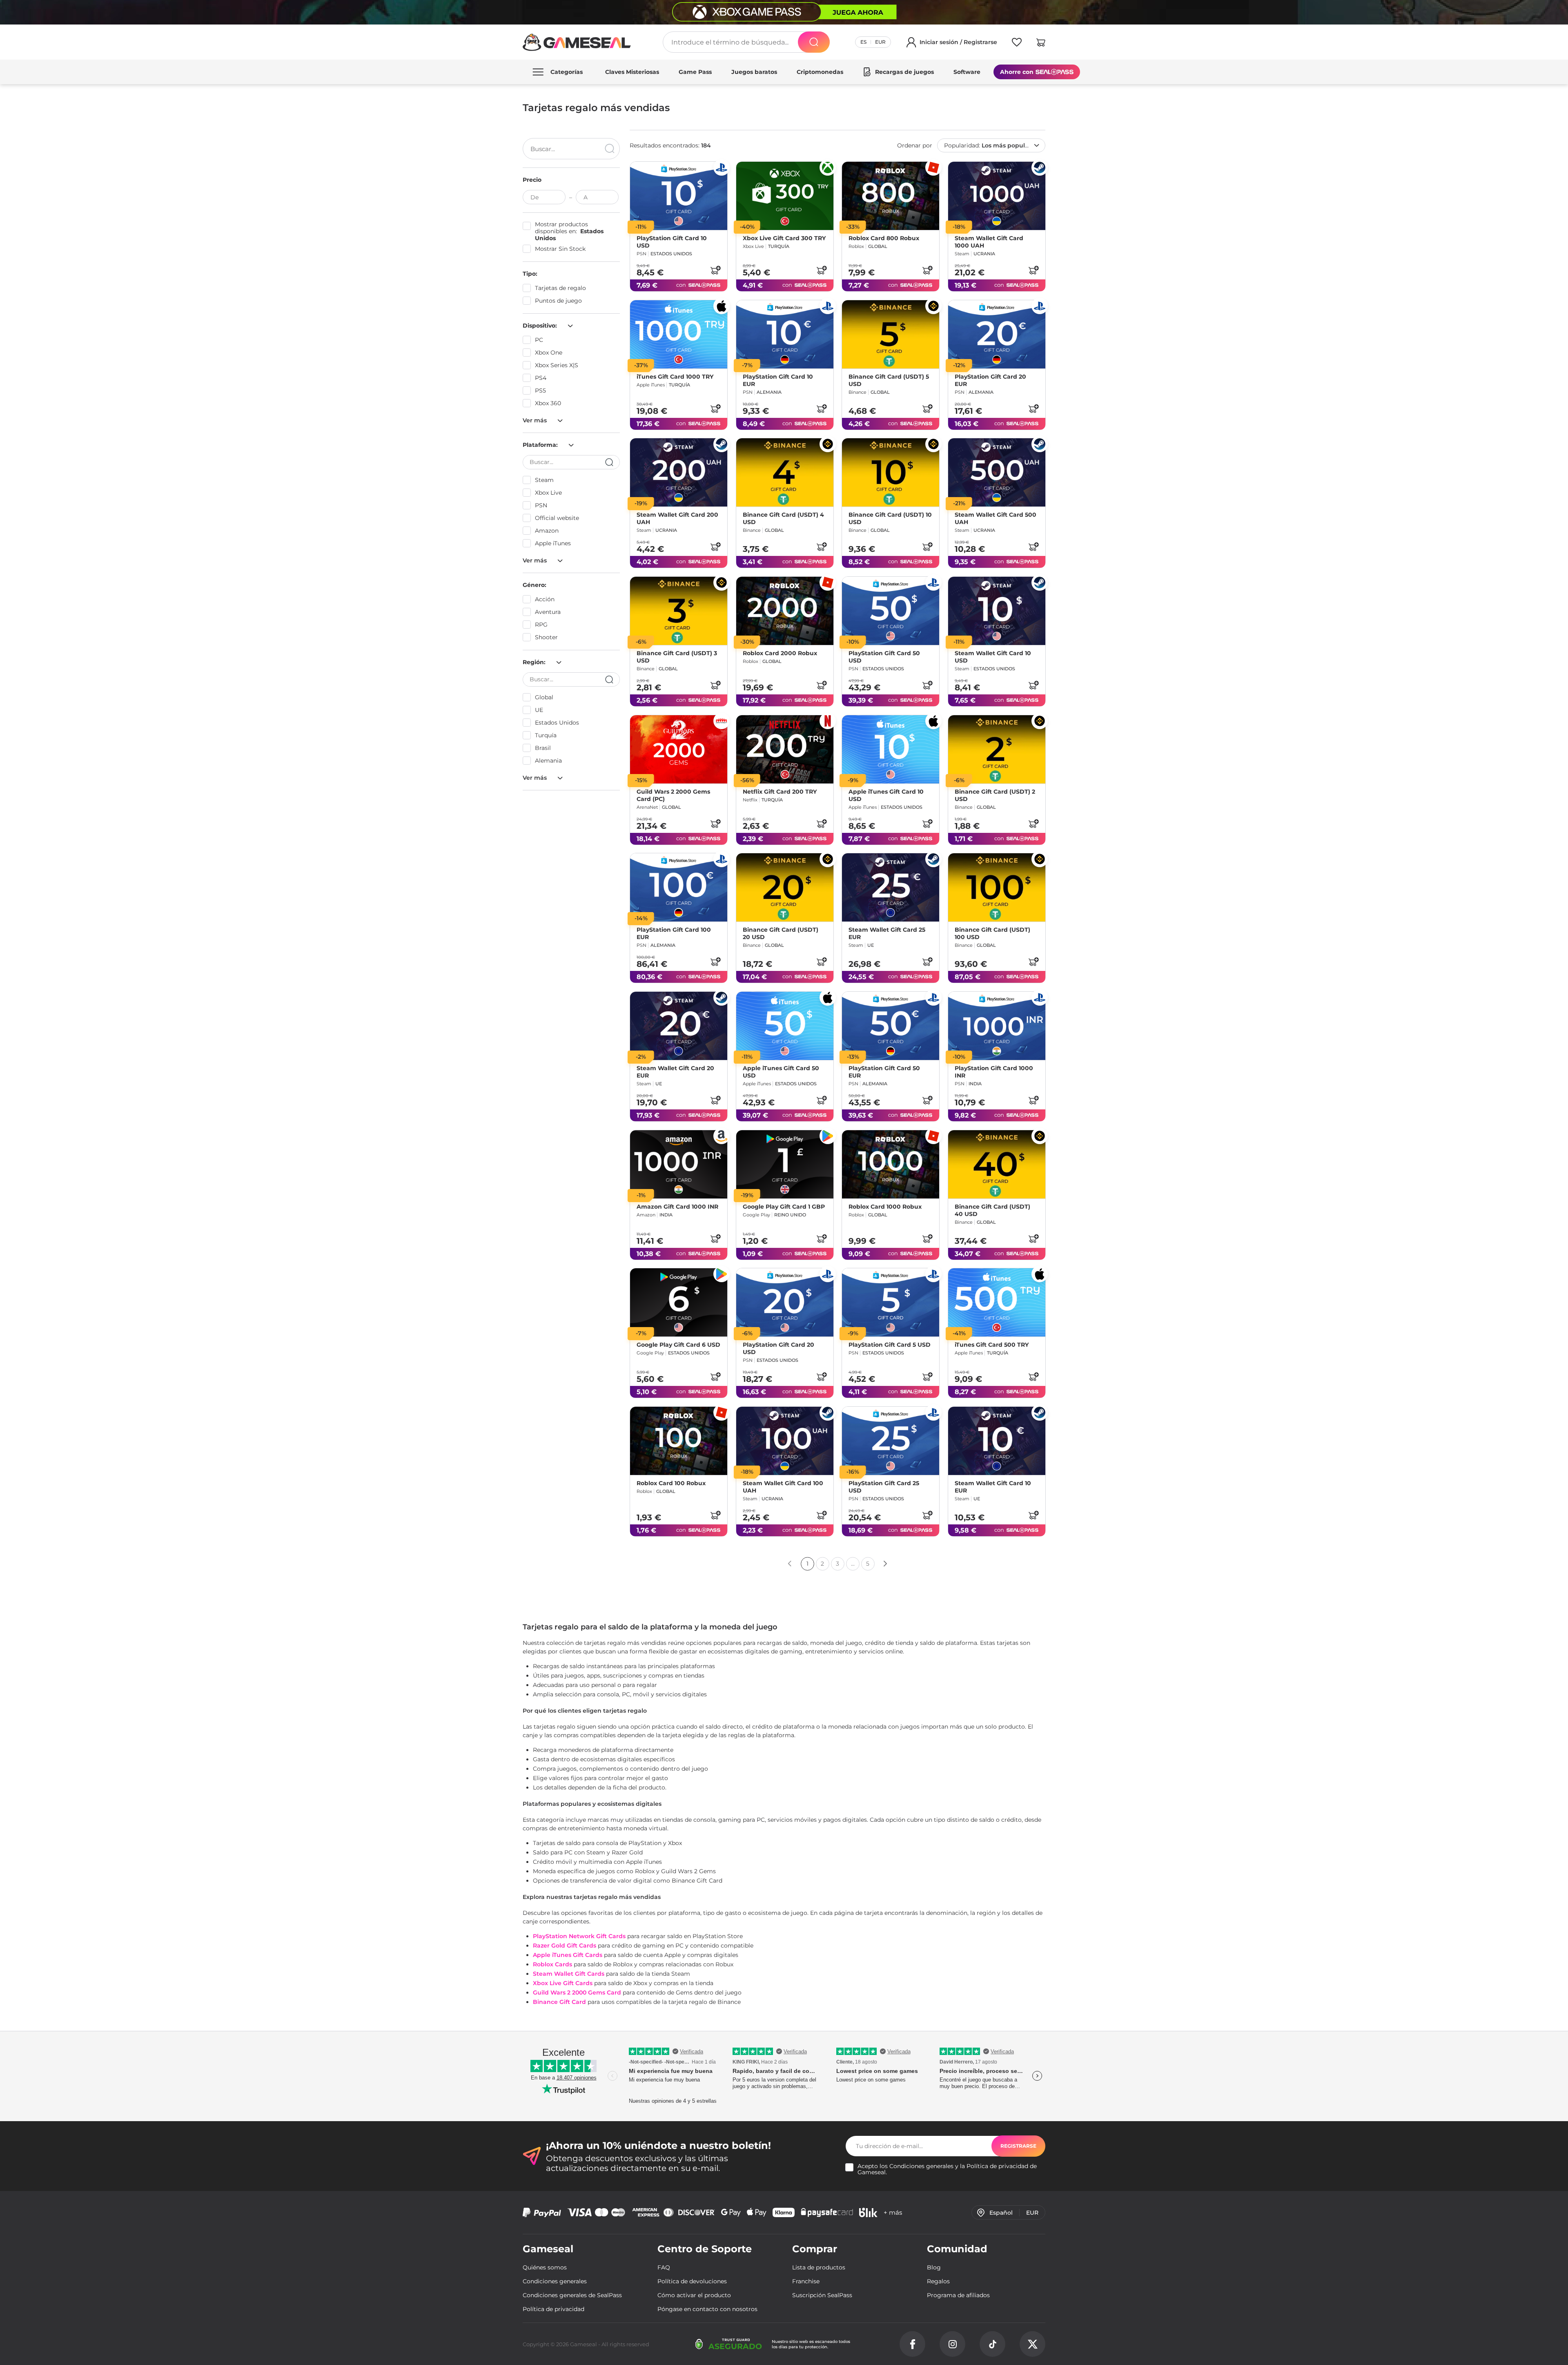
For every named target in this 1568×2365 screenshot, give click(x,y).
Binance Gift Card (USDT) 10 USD (890, 518)
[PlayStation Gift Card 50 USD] (891, 611)
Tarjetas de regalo (560, 288)
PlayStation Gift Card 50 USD (884, 657)
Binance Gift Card (559, 2002)
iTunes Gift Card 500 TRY (992, 1345)
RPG (541, 625)
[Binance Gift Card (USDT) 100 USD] (997, 887)
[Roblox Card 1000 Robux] (891, 1164)
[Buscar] (814, 42)
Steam (544, 480)
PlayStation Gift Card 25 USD (884, 1487)
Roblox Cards (552, 1964)
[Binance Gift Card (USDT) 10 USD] (891, 472)
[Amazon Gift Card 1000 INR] (679, 1164)
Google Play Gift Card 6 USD (678, 1345)
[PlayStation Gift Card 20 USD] (785, 1302)
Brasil (543, 748)
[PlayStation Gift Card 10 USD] (679, 196)
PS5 (540, 390)
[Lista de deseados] (1017, 44)
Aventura (548, 612)
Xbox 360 (548, 403)
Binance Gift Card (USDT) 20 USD (781, 933)
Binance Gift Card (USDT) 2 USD (995, 795)
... (853, 1564)
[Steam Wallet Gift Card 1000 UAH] (997, 196)
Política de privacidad (997, 2166)
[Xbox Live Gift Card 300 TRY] (785, 196)
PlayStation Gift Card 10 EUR (778, 380)
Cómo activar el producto (694, 2295)
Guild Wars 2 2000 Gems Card (577, 1992)
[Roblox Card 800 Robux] (891, 196)
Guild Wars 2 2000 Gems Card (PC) (673, 795)
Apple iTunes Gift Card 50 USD (781, 1072)
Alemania (548, 761)
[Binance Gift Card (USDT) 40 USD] (997, 1164)
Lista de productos (819, 2267)
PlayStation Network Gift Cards (579, 1936)
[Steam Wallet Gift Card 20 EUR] (679, 1026)
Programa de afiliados (958, 2295)
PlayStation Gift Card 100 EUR (674, 933)
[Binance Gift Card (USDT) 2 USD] (997, 749)
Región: (535, 662)
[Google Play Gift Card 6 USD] (679, 1302)
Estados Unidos (557, 723)
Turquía (546, 735)
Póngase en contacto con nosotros (707, 2309)
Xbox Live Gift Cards (563, 1983)
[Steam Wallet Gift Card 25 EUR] (891, 887)
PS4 (541, 378)
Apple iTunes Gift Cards (568, 1955)
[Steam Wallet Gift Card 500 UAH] (997, 472)
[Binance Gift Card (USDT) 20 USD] (785, 887)
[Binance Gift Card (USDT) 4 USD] (785, 472)
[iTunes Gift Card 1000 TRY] (679, 334)
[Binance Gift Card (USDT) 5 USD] (891, 334)
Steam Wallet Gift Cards (569, 1974)
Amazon (547, 531)
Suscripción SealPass (822, 2295)
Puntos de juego (558, 301)
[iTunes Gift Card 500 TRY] (997, 1302)
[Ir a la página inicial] (577, 42)
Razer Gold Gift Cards (565, 1946)
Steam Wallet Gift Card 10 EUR (993, 1487)
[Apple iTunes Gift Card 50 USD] (785, 1026)
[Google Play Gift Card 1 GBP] (785, 1164)
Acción (545, 599)
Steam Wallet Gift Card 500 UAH (996, 518)
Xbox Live (548, 493)
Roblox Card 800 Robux (884, 238)
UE (539, 710)
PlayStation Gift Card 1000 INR (994, 1072)
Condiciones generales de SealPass (572, 2295)
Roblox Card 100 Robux (671, 1483)
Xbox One (549, 353)
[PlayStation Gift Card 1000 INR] (997, 1026)
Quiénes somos (545, 2267)
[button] (1041, 44)
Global (544, 697)
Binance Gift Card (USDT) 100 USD (992, 933)
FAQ (664, 2267)
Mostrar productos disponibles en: (569, 231)
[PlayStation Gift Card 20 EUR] (997, 334)
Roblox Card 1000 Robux (885, 1206)
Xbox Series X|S (557, 365)
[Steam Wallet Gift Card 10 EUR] (997, 1441)
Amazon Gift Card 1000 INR (677, 1206)
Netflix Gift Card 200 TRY (780, 791)
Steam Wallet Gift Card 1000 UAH (989, 242)
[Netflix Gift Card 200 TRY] (785, 749)
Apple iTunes (553, 543)
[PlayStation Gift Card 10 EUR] (785, 334)
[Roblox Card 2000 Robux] (785, 611)
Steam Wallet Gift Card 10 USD (993, 657)
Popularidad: (991, 145)
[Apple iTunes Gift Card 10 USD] (891, 749)
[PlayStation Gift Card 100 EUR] (679, 887)
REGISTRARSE (1018, 2146)
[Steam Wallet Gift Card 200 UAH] (679, 472)
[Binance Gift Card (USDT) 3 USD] (679, 611)
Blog (934, 2267)
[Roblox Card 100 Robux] (679, 1441)
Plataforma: (541, 445)
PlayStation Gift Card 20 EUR (990, 380)
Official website (557, 518)
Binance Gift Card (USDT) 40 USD (992, 1210)
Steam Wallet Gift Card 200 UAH (677, 518)
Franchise (806, 2281)
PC (539, 340)
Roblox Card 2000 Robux (780, 653)
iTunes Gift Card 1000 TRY (675, 376)
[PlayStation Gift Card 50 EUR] (891, 1026)
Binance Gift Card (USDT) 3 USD (677, 657)
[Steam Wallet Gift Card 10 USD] (997, 611)
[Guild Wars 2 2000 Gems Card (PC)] (679, 749)
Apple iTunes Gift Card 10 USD (886, 795)
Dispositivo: (541, 326)
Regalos (938, 2281)
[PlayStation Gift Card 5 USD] (891, 1302)
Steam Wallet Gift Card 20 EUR (675, 1072)
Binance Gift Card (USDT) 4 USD (783, 518)
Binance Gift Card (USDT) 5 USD (889, 380)
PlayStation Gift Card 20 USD (778, 1348)
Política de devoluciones (692, 2281)
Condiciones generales (921, 2166)
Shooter (546, 637)
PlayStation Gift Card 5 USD (890, 1345)
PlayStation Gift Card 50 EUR (884, 1072)
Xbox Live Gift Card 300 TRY (784, 238)
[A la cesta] (715, 270)
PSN (541, 505)
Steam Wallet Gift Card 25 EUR (887, 933)
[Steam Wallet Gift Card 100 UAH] (785, 1441)
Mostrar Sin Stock (560, 249)
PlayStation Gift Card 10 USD (672, 242)
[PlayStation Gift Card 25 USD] (891, 1441)
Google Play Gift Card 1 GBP (784, 1206)
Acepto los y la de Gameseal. (947, 2169)
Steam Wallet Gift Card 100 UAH (783, 1487)
